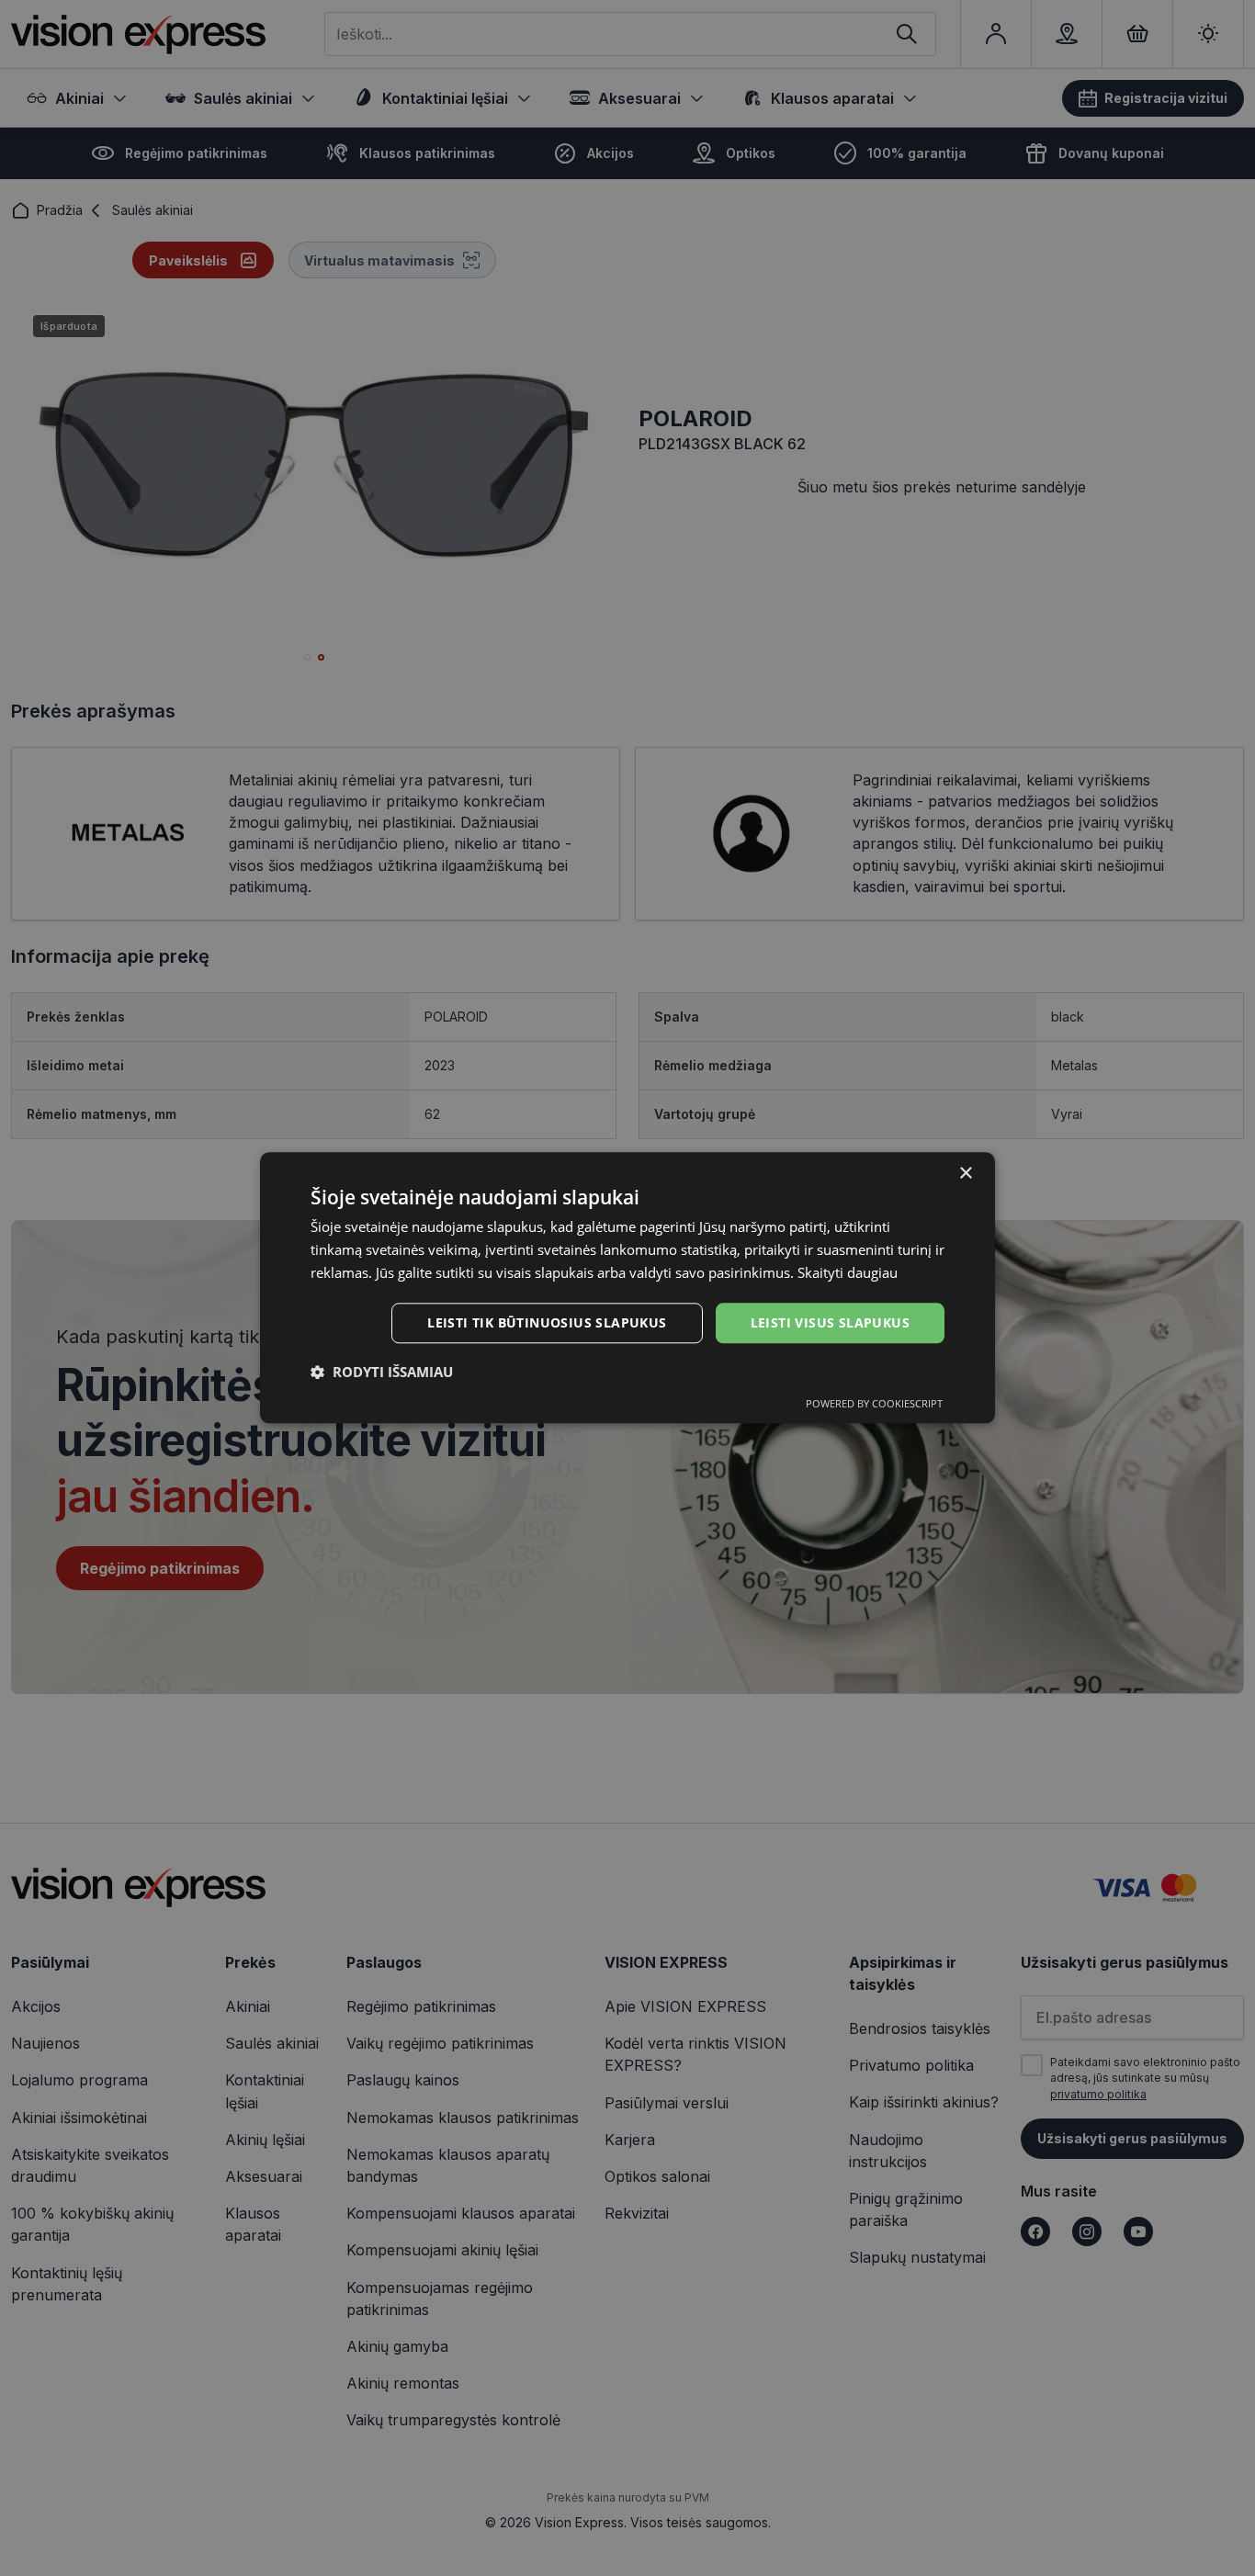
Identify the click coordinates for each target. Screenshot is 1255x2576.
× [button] (965, 1174)
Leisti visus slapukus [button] (830, 1322)
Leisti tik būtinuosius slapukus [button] (547, 1322)
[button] (382, 1373)
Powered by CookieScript (874, 1404)
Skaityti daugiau (848, 1272)
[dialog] (627, 1288)
